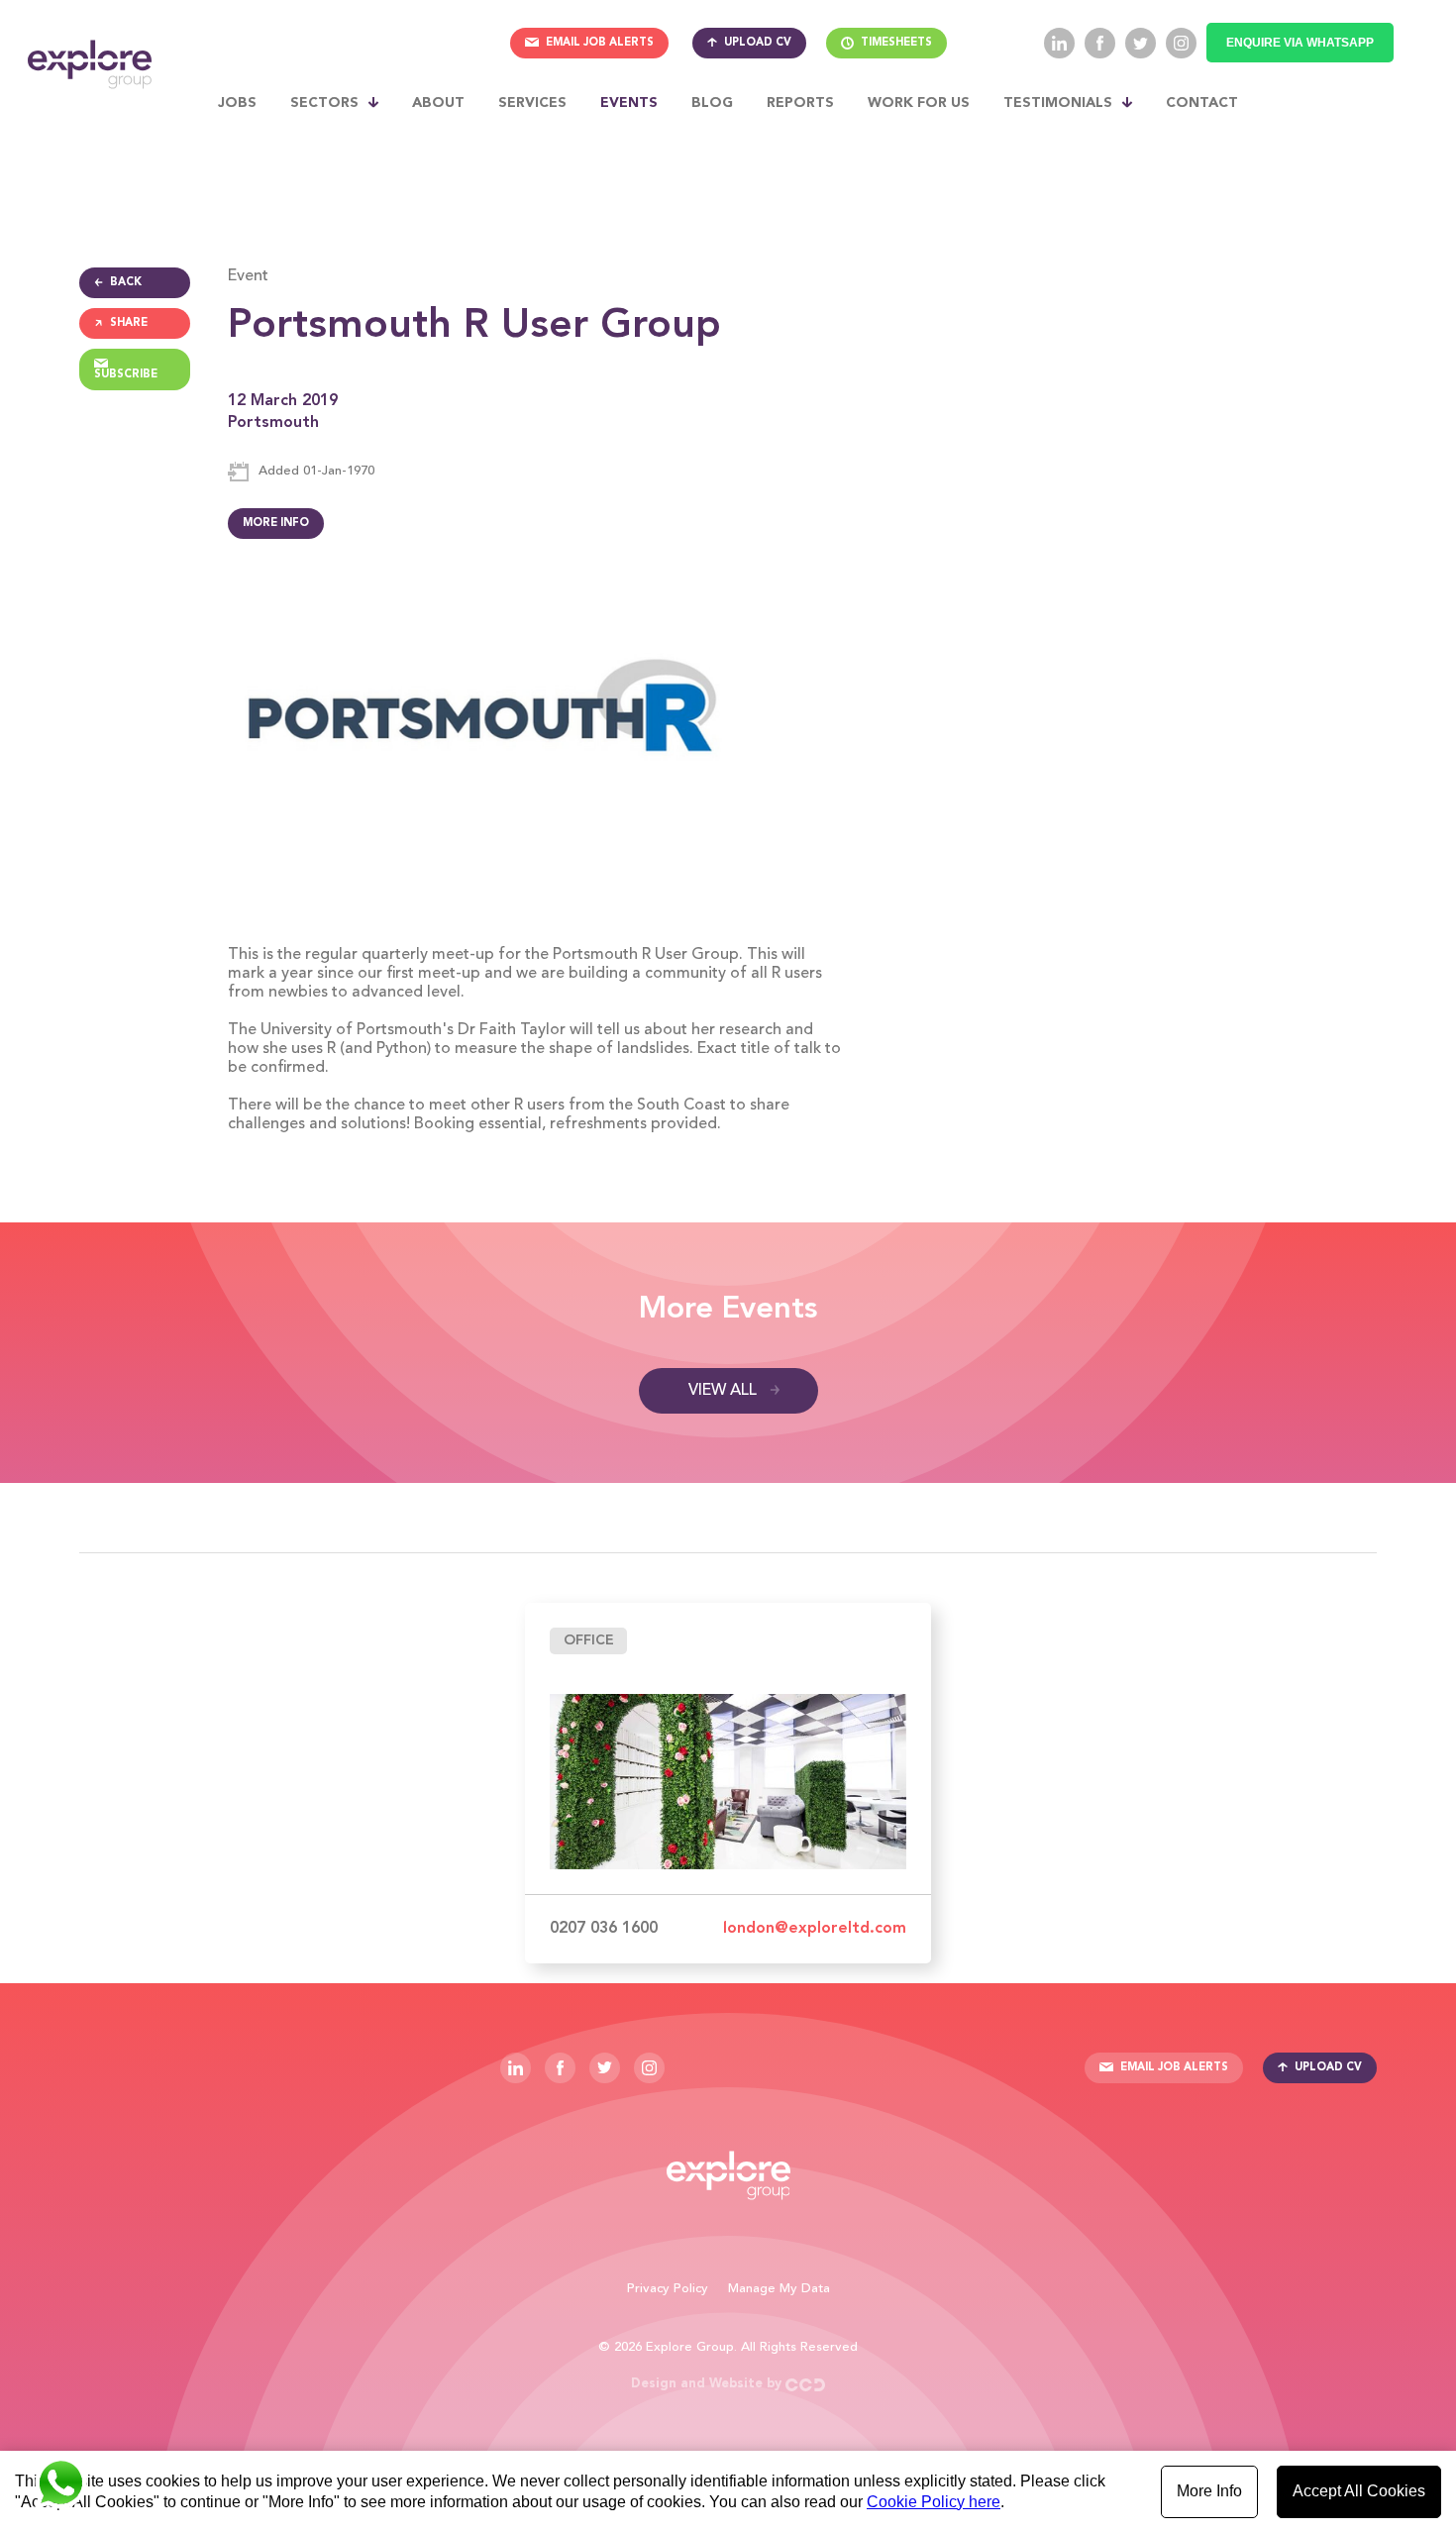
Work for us (919, 103)
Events (629, 103)
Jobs (237, 103)
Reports (800, 103)
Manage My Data (779, 2289)
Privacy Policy (668, 2289)
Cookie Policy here (934, 2502)
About (438, 103)
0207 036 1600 (604, 1929)
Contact (1202, 103)
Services (532, 103)
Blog (712, 103)
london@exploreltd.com (815, 1929)
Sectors (324, 103)
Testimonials (1058, 103)
